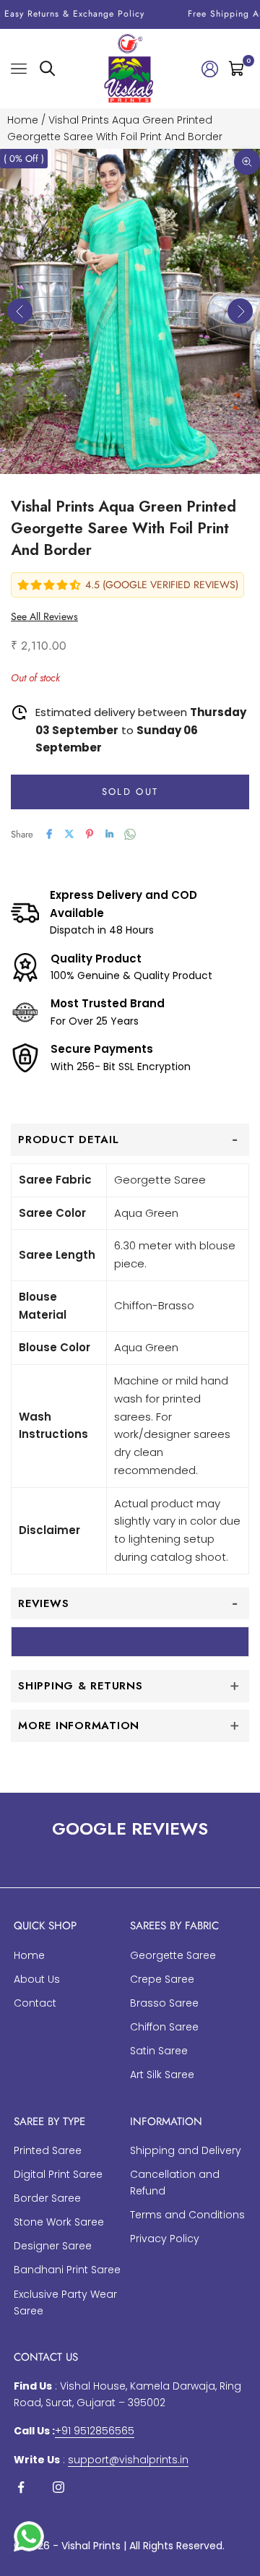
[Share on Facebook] (49, 834)
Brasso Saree (164, 2003)
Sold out (130, 792)
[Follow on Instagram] (58, 2487)
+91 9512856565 (95, 2431)
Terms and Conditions (187, 2215)
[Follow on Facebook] (21, 2487)
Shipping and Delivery (186, 2150)
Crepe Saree (162, 1979)
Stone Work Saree (59, 2222)
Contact (35, 2003)
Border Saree (47, 2198)
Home (23, 120)
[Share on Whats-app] (130, 834)
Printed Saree (48, 2150)
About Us (37, 1979)
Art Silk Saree (162, 2075)
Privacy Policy (165, 2239)
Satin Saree (159, 2051)
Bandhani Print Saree (67, 2270)
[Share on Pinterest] (90, 834)
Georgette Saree (173, 1955)
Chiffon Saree (164, 2027)
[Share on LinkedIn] (110, 834)
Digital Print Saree (58, 2174)
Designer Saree (53, 2246)
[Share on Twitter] (69, 834)
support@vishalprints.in (128, 2460)
